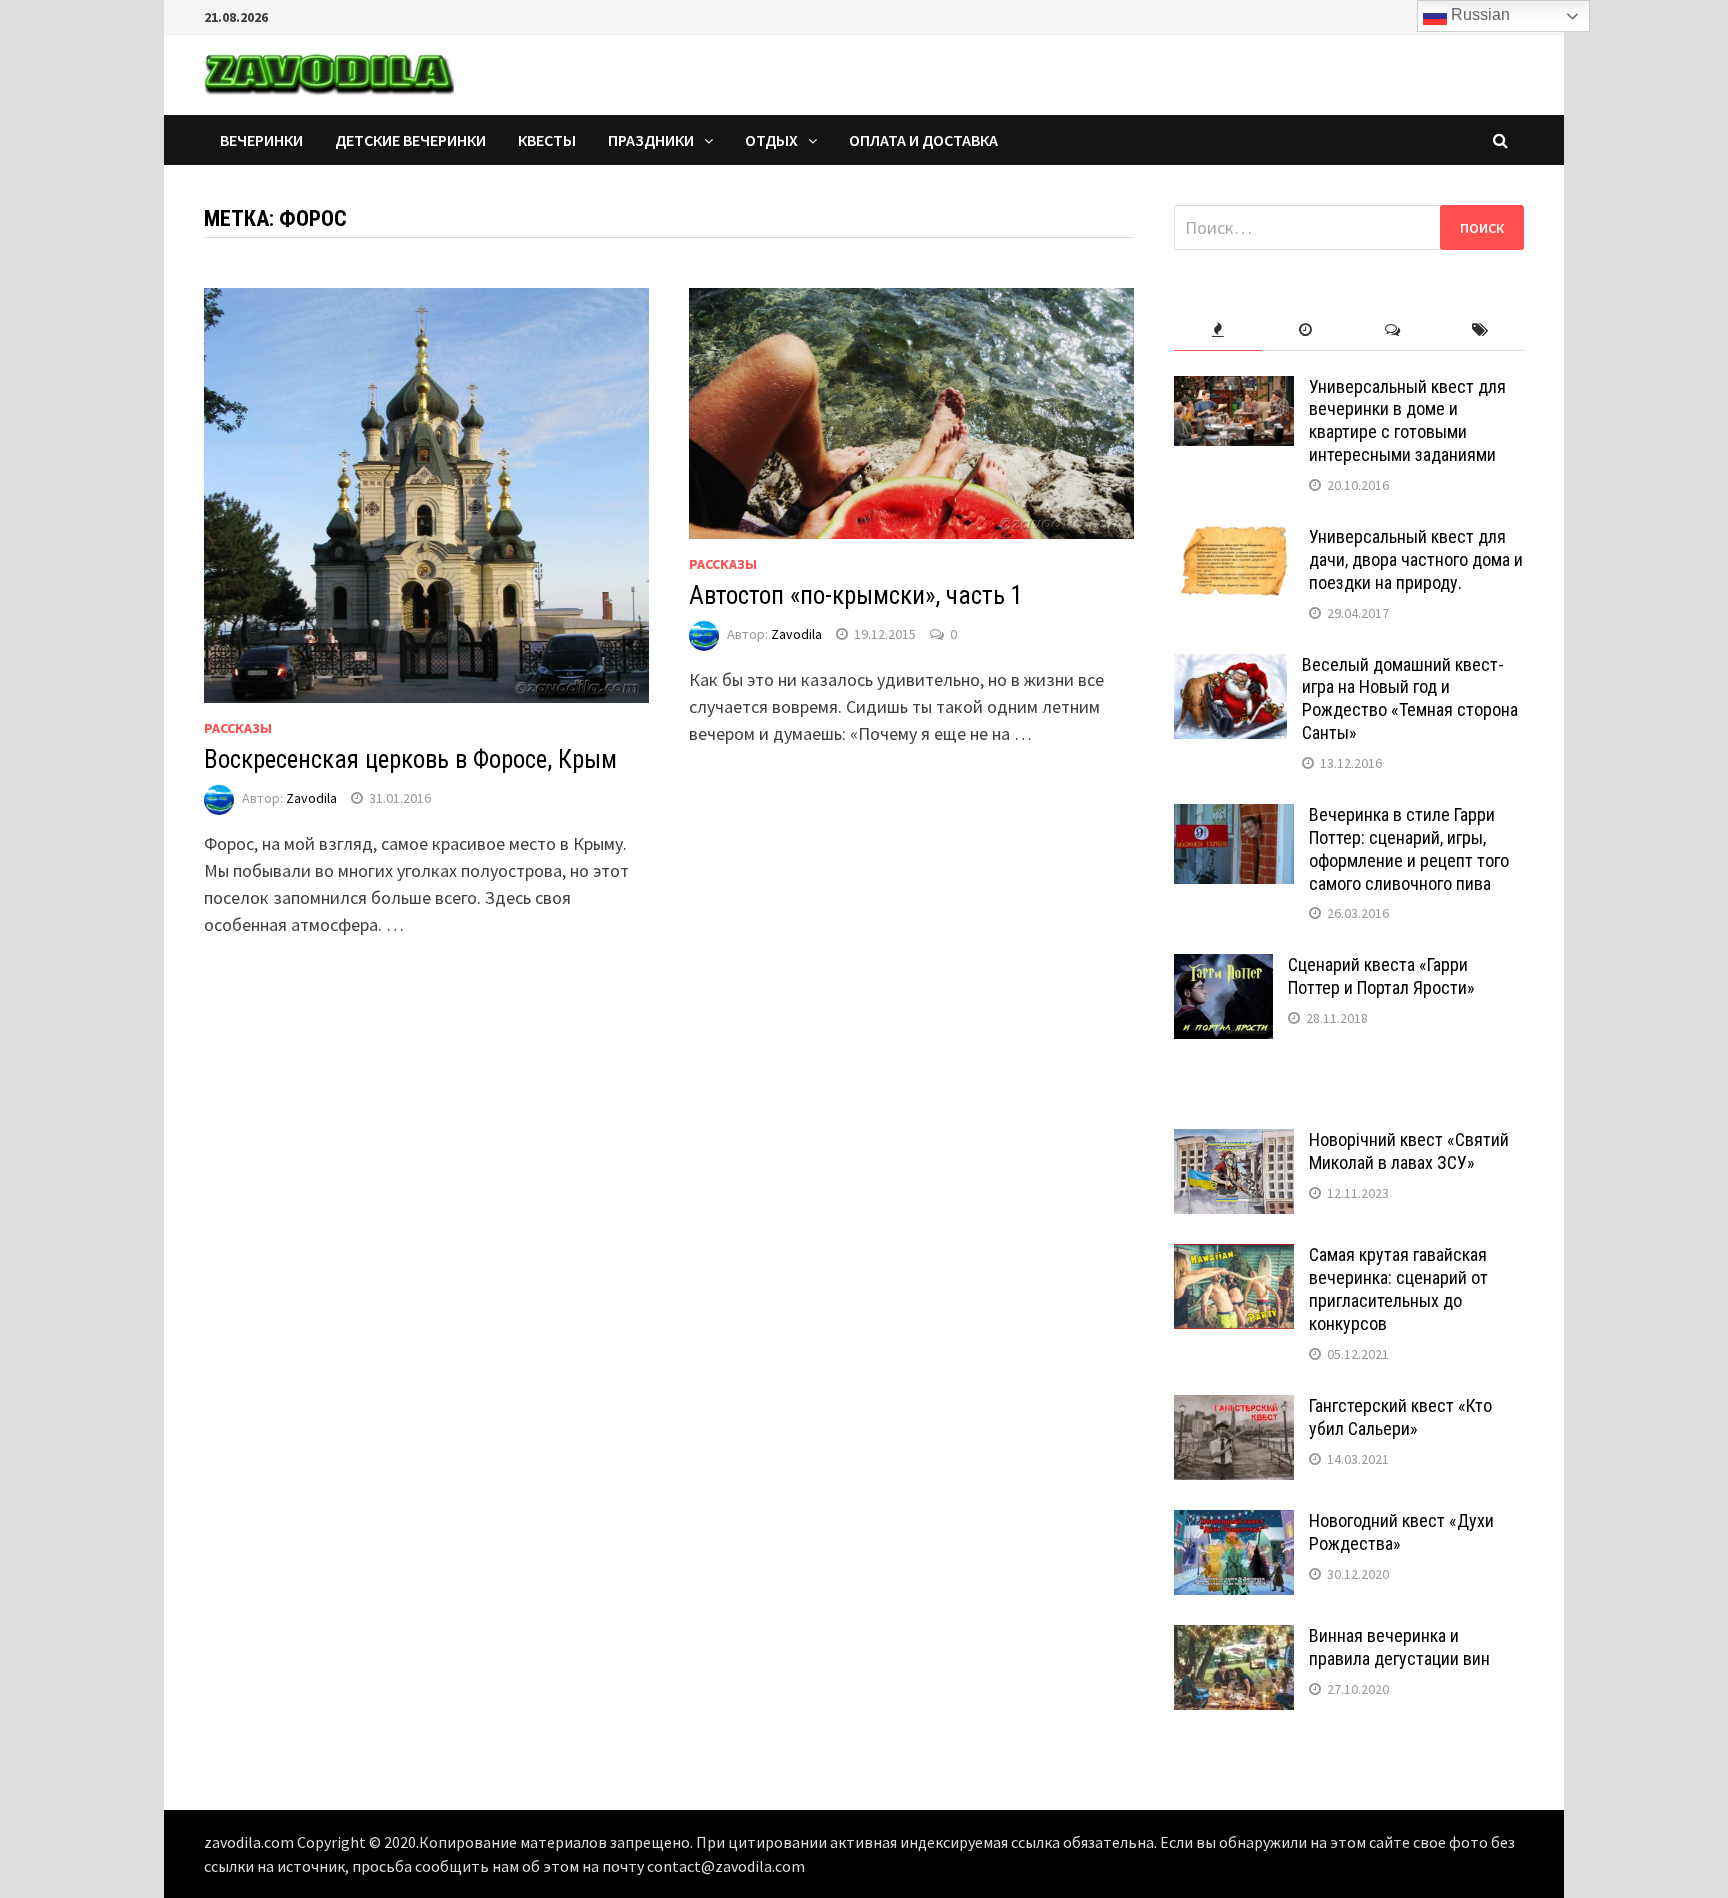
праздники (651, 140)
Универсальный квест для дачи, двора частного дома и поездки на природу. (1416, 559)
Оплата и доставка (923, 140)
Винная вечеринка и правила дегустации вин (1399, 1647)
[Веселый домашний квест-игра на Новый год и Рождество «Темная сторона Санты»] (1230, 667)
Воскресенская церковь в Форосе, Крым (410, 759)
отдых (771, 140)
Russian (1478, 14)
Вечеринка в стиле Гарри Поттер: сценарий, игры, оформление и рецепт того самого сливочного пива (1409, 849)
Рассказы (238, 728)
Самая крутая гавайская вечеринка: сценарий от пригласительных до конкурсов (1398, 1289)
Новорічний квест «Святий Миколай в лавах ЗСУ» (1409, 1151)
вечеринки (261, 140)
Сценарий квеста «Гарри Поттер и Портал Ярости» (1381, 976)
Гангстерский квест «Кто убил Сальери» (1400, 1417)
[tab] (1217, 330)
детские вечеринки (410, 140)
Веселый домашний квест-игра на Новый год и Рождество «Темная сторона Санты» (1410, 699)
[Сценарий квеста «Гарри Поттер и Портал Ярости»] (1223, 967)
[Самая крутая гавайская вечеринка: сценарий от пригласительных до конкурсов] (1234, 1257)
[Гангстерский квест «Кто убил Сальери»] (1234, 1408)
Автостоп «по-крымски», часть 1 (856, 595)
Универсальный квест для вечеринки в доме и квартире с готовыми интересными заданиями (1407, 421)
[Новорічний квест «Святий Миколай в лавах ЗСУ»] (1234, 1142)
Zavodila (311, 798)
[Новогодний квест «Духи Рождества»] (1234, 1523)
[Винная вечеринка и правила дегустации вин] (1234, 1638)
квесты (547, 140)
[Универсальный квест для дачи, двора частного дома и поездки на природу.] (1234, 539)
